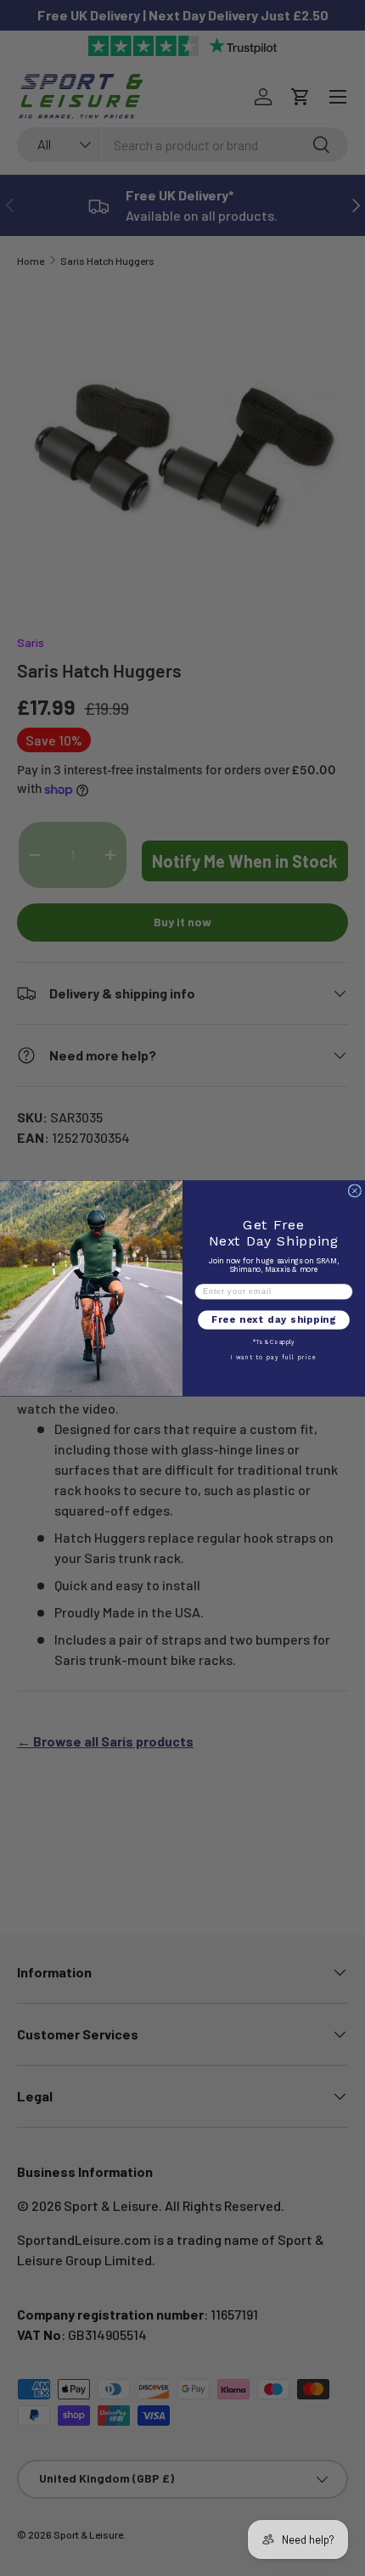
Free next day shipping (274, 1320)
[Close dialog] (354, 1191)
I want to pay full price (274, 1357)
